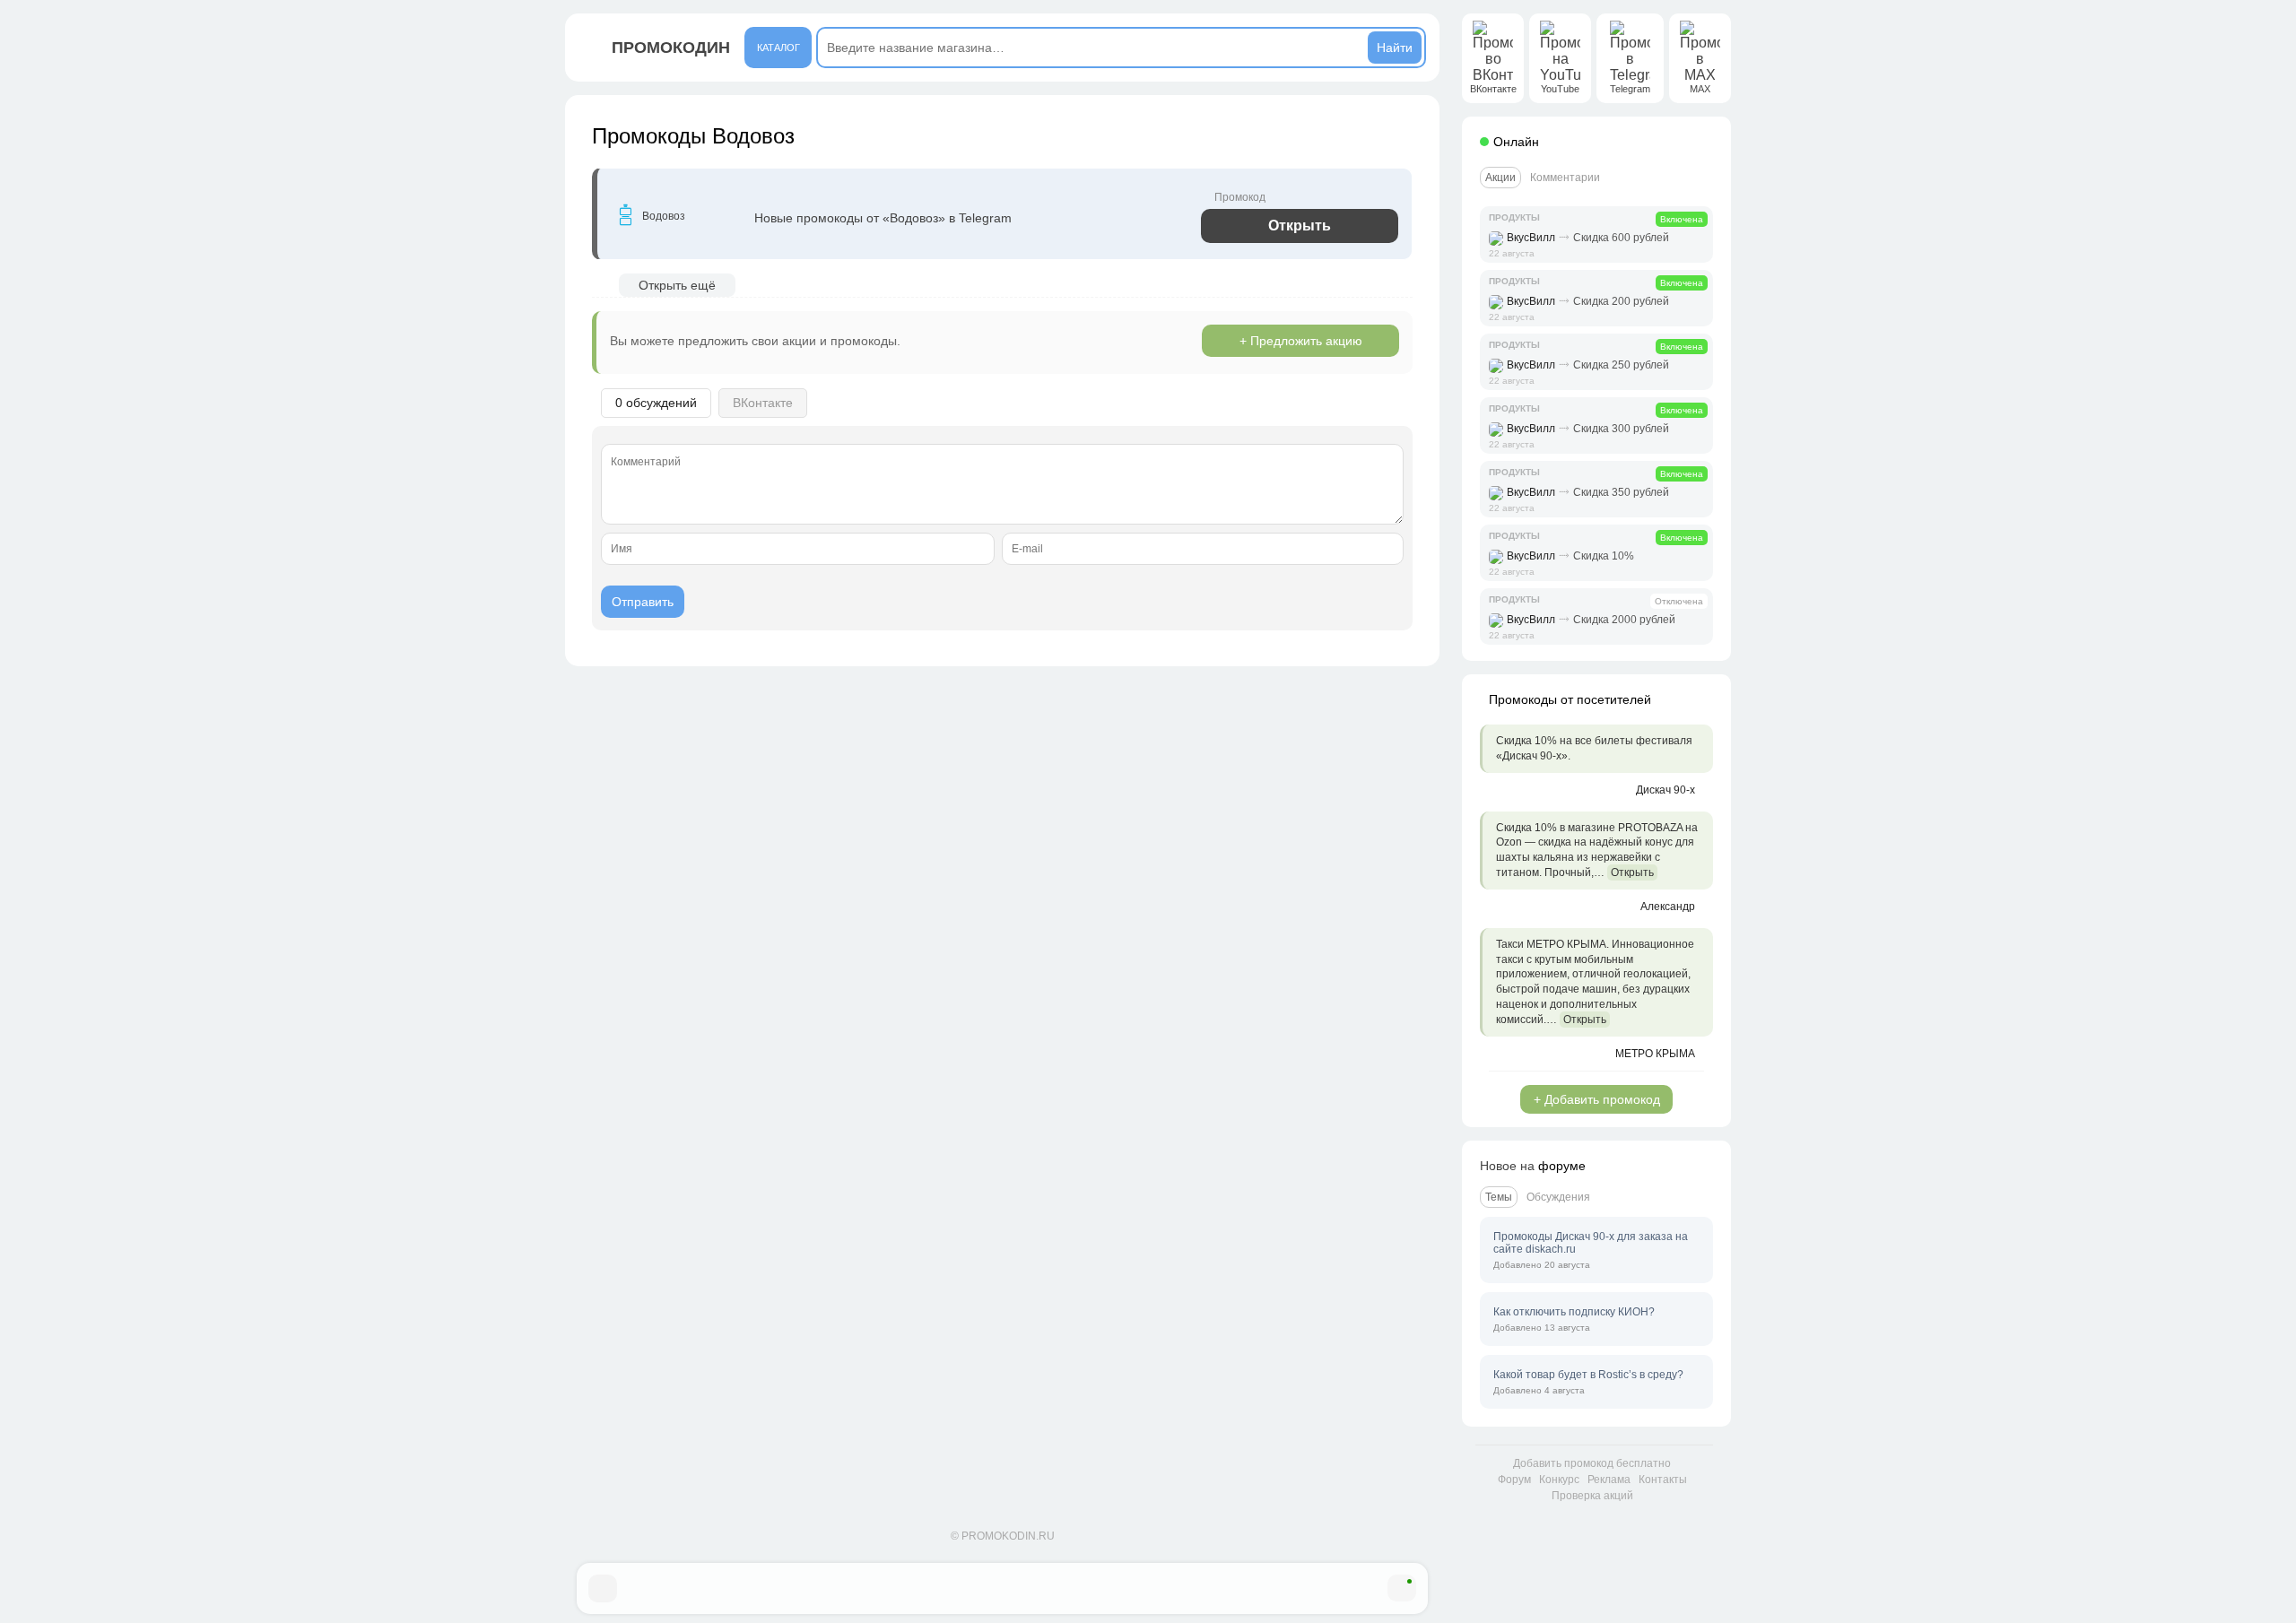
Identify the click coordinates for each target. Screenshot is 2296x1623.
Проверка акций (1592, 1496)
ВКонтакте (763, 403)
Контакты (1663, 1480)
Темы (1499, 1197)
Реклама (1609, 1480)
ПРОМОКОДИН (671, 48)
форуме (1562, 1166)
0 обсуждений (656, 403)
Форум (1514, 1480)
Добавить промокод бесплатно (1592, 1463)
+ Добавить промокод (1597, 1099)
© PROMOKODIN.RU (1003, 1536)
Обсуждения (1558, 1197)
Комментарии (1565, 178)
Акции (1500, 178)
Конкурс (1559, 1480)
